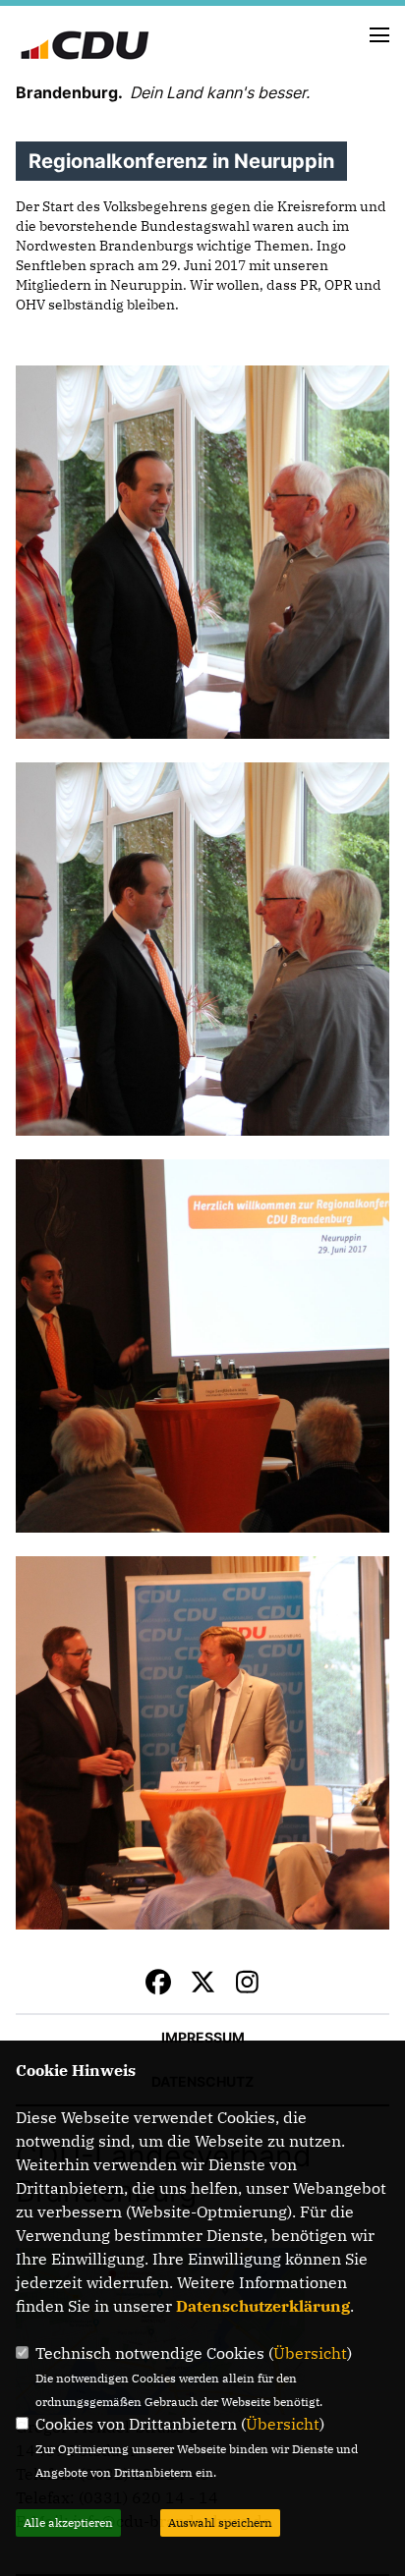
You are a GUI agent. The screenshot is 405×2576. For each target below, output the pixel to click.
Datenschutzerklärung (263, 2306)
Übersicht (310, 2353)
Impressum (203, 2037)
